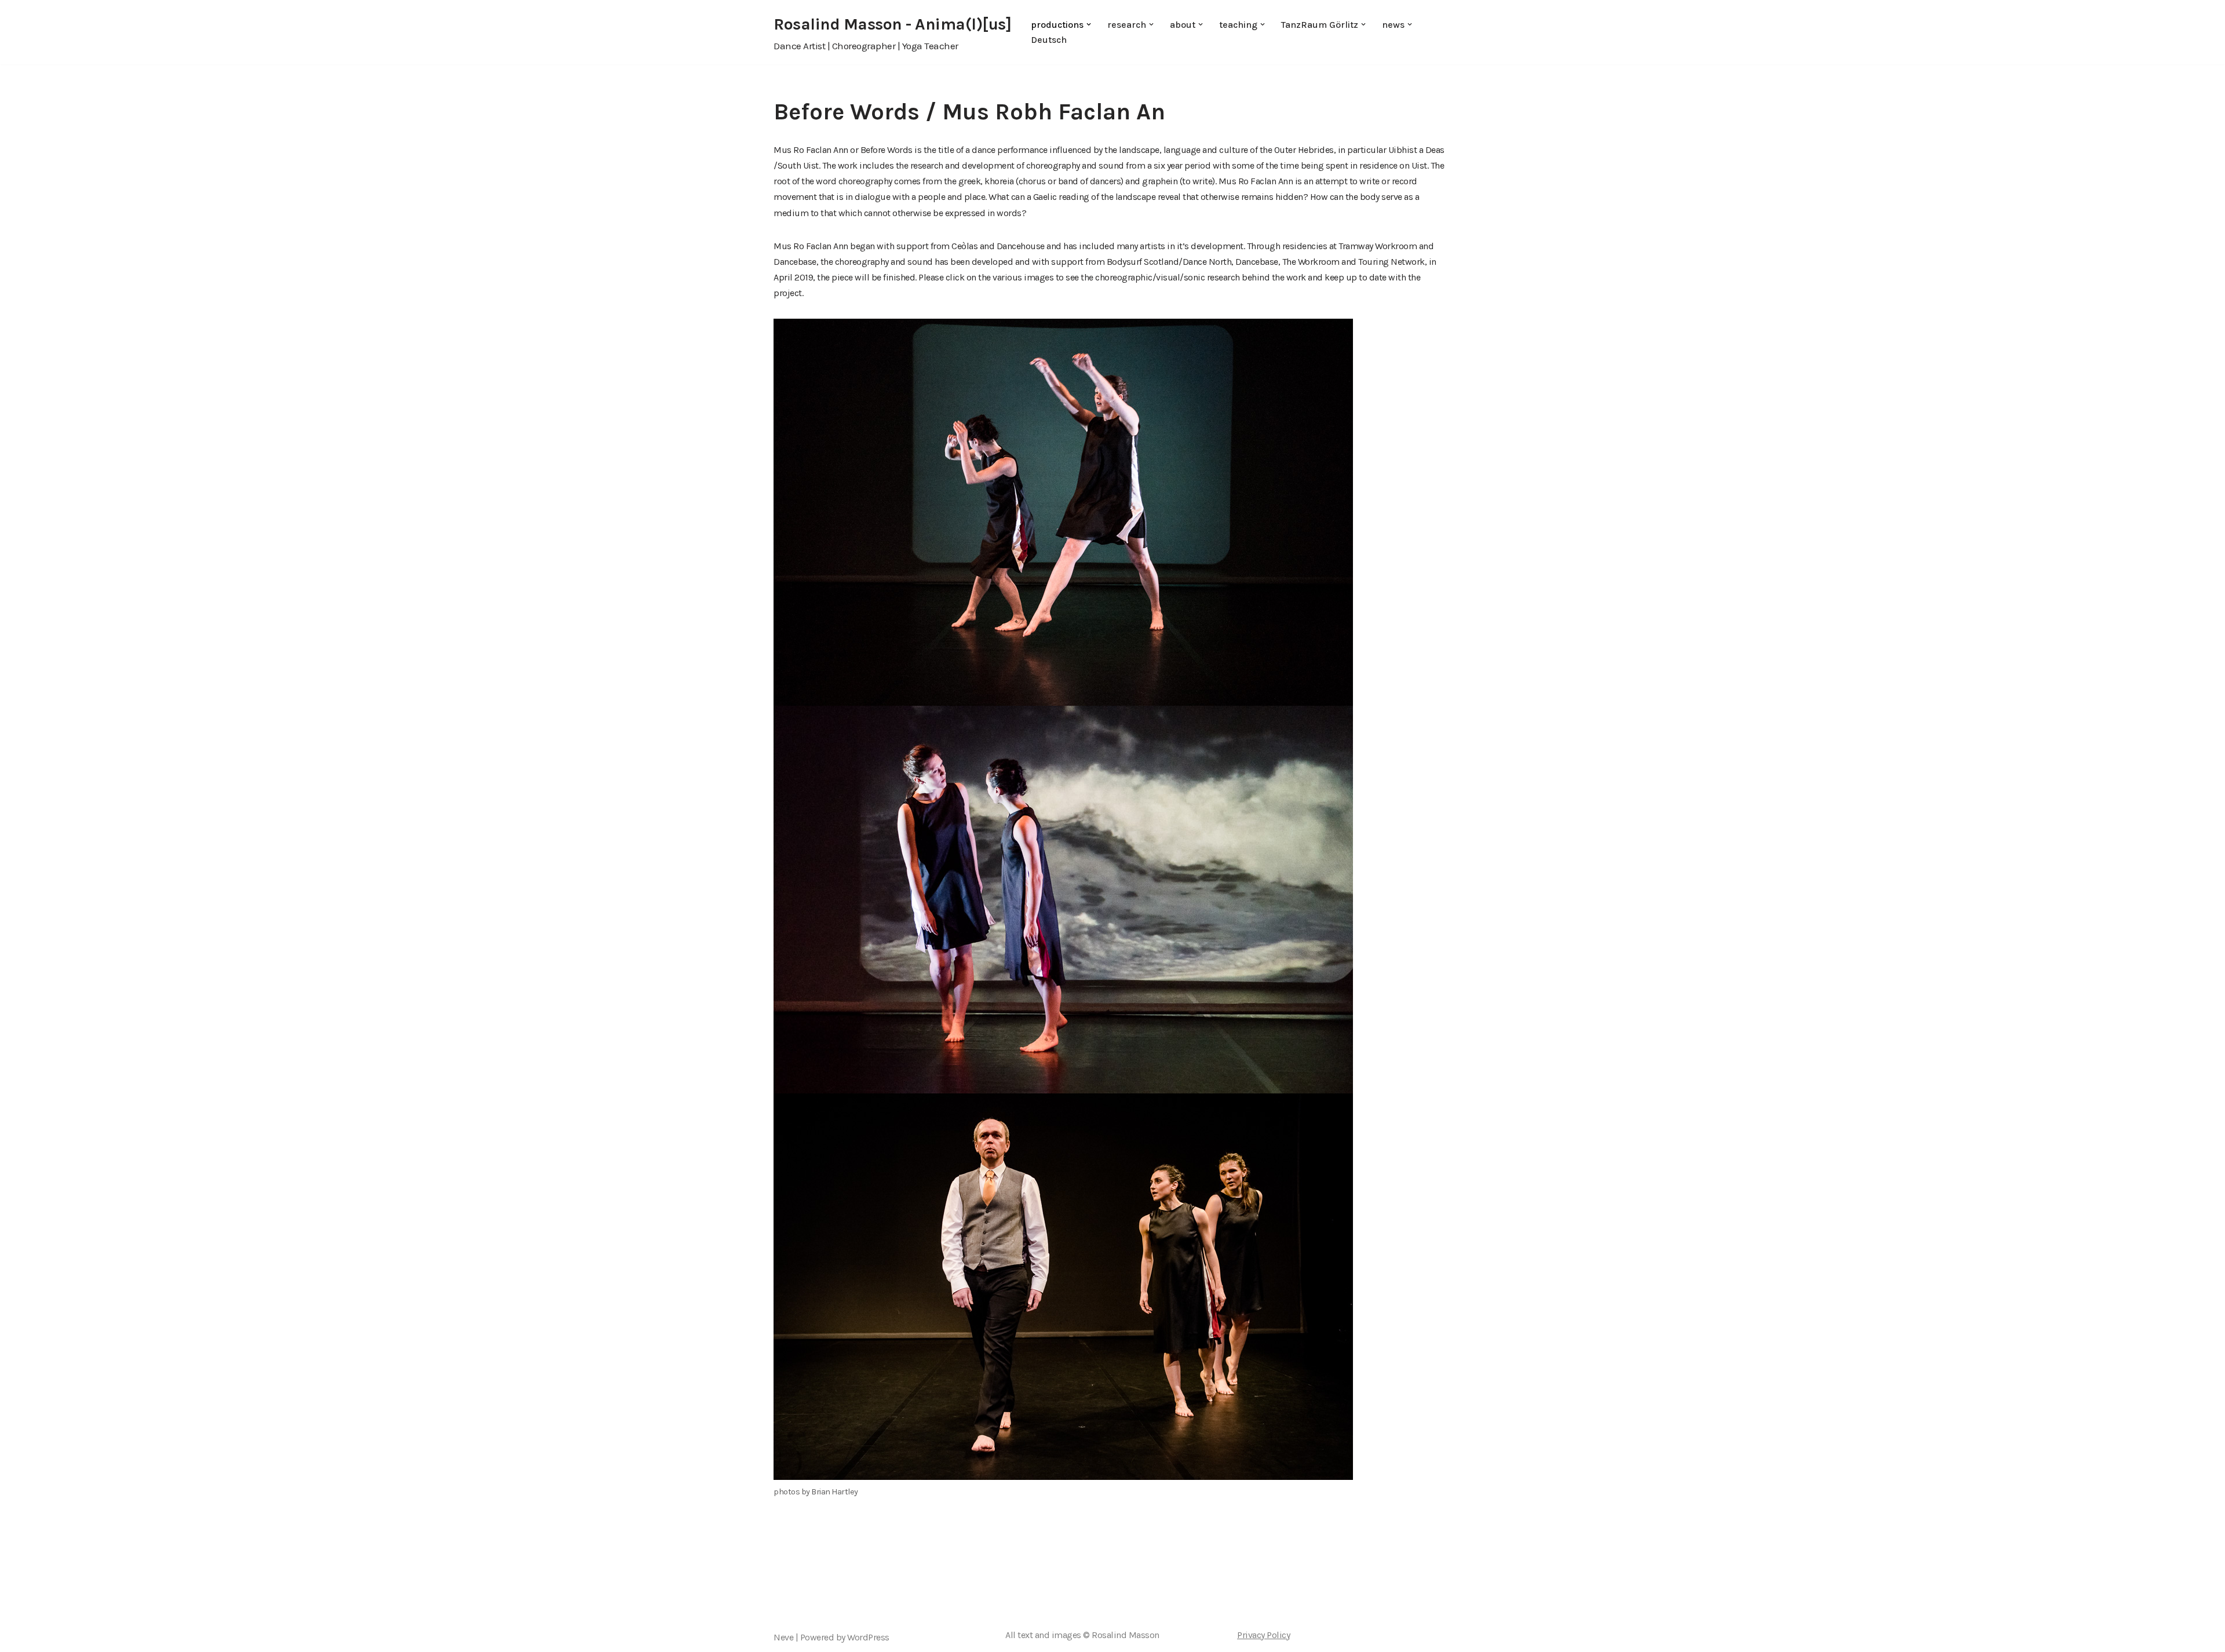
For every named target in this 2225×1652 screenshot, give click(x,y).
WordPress (868, 1637)
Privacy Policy (1263, 1635)
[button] (1089, 24)
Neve (783, 1637)
